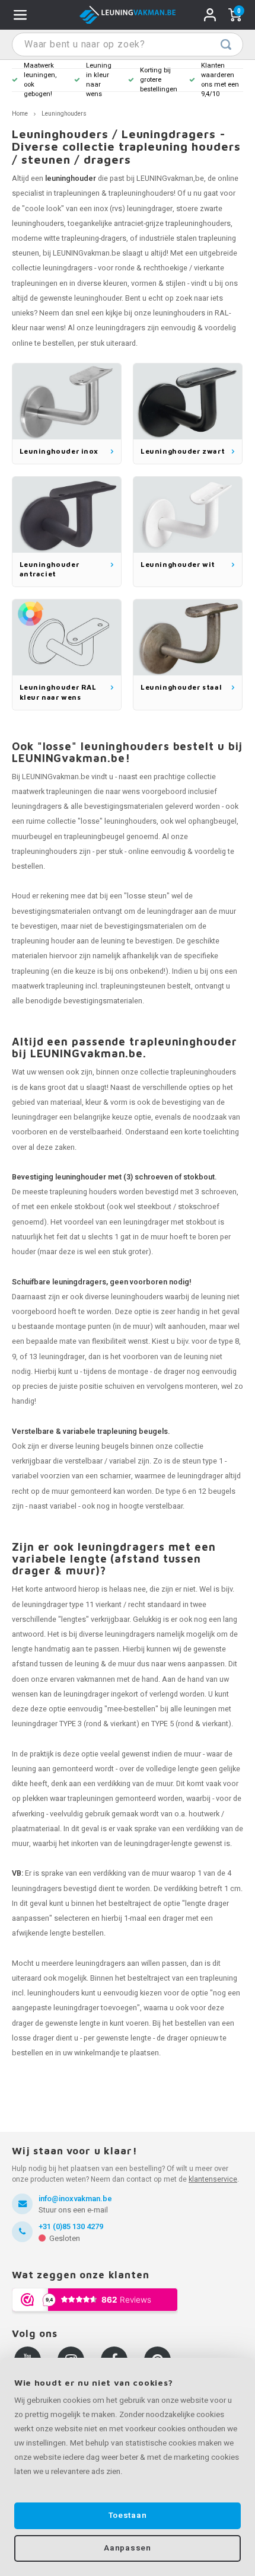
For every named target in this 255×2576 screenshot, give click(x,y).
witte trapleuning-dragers (85, 238)
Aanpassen (127, 2548)
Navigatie (20, 15)
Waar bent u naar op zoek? (226, 44)
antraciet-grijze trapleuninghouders (172, 224)
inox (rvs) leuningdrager (133, 209)
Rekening (210, 15)
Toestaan (128, 2516)
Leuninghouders (64, 114)
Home (20, 114)
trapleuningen (77, 193)
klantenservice (213, 2179)
